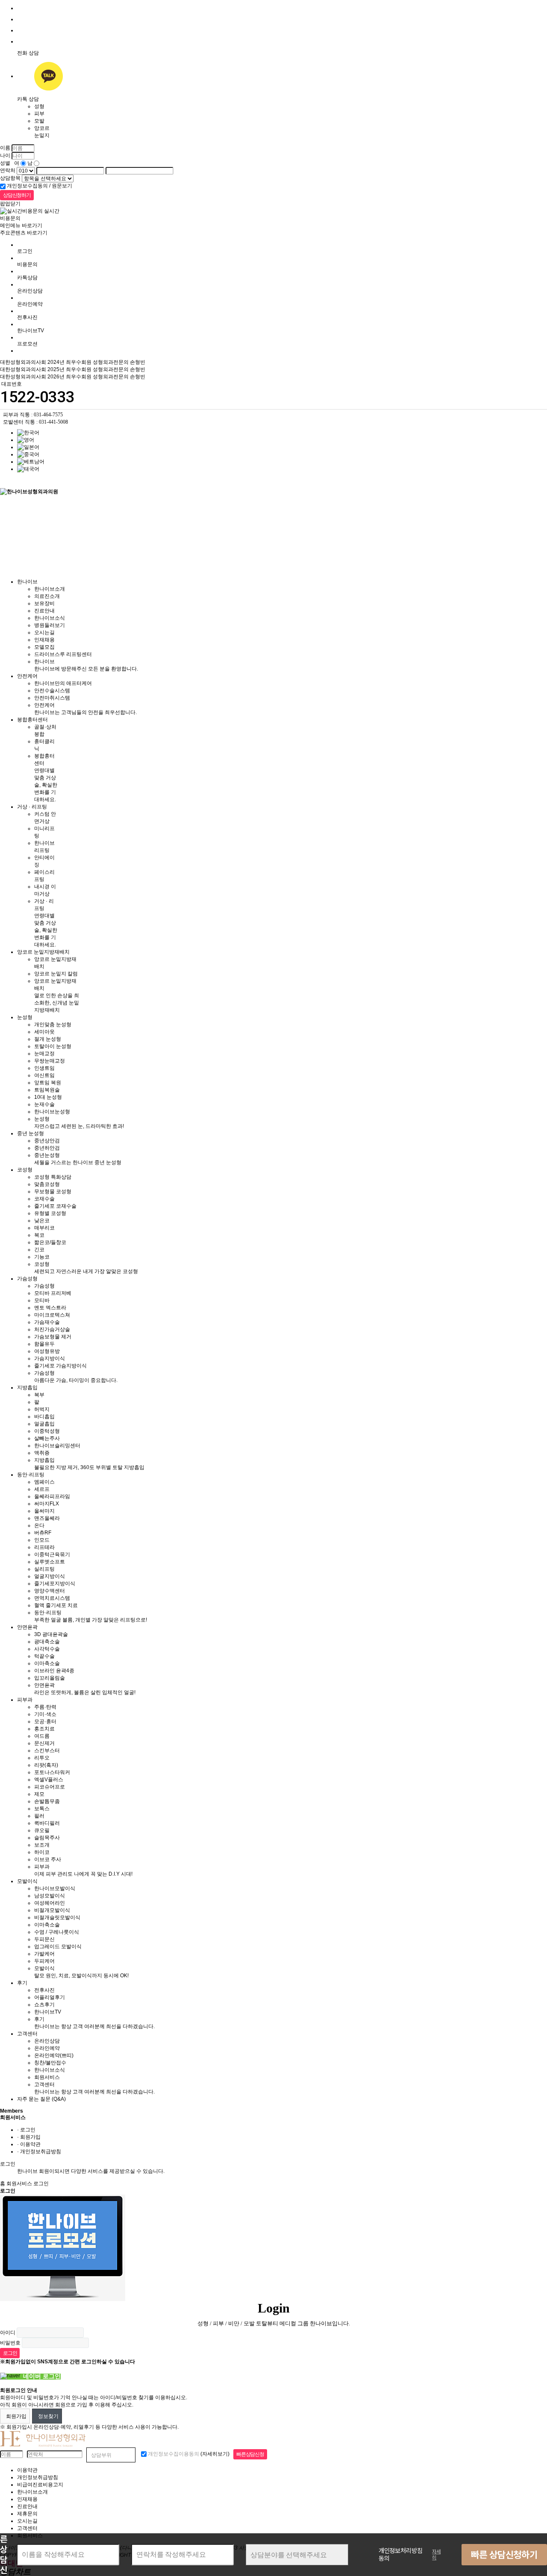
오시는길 (44, 632)
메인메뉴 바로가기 (21, 225)
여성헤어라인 (50, 1903)
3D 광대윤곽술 (51, 1634)
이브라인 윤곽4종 (54, 1671)
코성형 (25, 1170)
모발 (39, 121)
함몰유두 (44, 1344)
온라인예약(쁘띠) (54, 2055)
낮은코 (42, 1221)
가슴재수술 (47, 1322)
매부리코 (44, 1228)
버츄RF (43, 1533)
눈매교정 (44, 1054)
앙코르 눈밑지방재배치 (43, 952)
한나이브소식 (50, 618)
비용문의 (27, 264)
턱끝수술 (44, 1656)
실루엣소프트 (50, 1562)
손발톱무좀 (47, 1801)
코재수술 (44, 1199)
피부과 (25, 1700)
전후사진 (27, 317)
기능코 (42, 1257)
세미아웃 (44, 1032)
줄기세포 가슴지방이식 (60, 1366)
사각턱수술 (47, 1649)
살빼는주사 (47, 1438)
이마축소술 (47, 1663)
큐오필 (42, 1830)
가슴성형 (27, 1279)
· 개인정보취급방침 (39, 2152)
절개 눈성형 (48, 1039)
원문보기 (62, 186)
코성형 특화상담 (53, 1177)
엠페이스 (44, 1482)
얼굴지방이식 (50, 1576)
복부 (39, 1395)
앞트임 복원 (48, 1083)
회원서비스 (47, 2077)
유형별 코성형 (50, 1213)
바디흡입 (44, 1417)
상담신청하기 (17, 195)
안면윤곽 (27, 1627)
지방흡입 (27, 1388)
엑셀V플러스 (49, 1780)
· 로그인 (26, 2130)
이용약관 (27, 2470)
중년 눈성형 (31, 1133)
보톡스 (42, 1809)
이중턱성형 (47, 1431)
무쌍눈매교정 (50, 1061)
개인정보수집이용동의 (173, 2454)
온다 (39, 1525)
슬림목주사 (47, 1838)
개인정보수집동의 (27, 186)
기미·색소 (45, 1714)
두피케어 (44, 1961)
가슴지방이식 (50, 1358)
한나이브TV (48, 2012)
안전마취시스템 (52, 698)
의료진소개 (47, 596)
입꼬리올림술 (50, 1678)
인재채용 (44, 640)
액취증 (42, 1453)
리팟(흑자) (46, 1765)
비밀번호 (10, 2342)
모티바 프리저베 (53, 1293)
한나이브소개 (50, 589)
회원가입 (15, 2416)
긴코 (39, 1250)
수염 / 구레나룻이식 (57, 1932)
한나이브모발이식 (55, 1888)
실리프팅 (44, 1569)
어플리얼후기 (50, 1997)
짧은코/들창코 (50, 1242)
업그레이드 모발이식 (58, 1947)
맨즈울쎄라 (47, 1518)
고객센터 (27, 2034)
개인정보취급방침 (38, 2477)
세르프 (42, 1489)
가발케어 (44, 1954)
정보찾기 (47, 2416)
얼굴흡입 (44, 1424)
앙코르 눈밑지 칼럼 (56, 974)
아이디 (8, 2332)
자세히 (436, 2555)
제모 (39, 1794)
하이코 (42, 1852)
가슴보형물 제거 (53, 1337)
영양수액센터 (50, 1591)
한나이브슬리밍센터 (57, 1446)
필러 (39, 1816)
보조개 (42, 1845)
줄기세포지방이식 (55, 1584)
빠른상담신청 (250, 2454)
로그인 (25, 251)
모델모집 (44, 647)
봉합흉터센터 (32, 720)
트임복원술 (47, 1090)
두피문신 (44, 1939)
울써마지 (44, 1511)
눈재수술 (44, 1104)
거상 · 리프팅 (32, 807)
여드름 (42, 1736)
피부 (39, 114)
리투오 (42, 1758)
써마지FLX (47, 1504)
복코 (39, 1235)
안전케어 (27, 676)
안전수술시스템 (52, 691)
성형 (39, 106)
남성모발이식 (50, 1896)
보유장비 (44, 603)
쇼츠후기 (44, 2005)
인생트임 (44, 1068)
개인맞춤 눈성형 (53, 1025)
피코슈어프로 (50, 1787)
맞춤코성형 (47, 1184)
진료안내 (44, 611)
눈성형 (25, 1017)
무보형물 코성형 (53, 1191)
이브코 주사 (48, 1859)
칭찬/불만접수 (50, 2063)
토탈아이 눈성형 (53, 1046)
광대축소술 (47, 1642)
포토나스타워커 (52, 1772)
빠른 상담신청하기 (504, 2555)
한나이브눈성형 (52, 1112)
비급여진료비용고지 (40, 2485)
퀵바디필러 (47, 1823)
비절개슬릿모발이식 (57, 1917)
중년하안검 (47, 1148)
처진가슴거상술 (52, 1329)
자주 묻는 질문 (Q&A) (41, 2099)
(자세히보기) (215, 2454)
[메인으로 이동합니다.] (29, 481)
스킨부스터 (47, 1751)
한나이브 (27, 582)
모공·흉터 (45, 1721)
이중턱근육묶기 (52, 1554)
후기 (22, 1983)
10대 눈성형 (48, 1097)
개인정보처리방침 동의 (401, 2555)
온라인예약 (30, 304)
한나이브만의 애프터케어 (63, 683)
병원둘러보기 (50, 625)
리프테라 (44, 1547)
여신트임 (44, 1075)
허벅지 (42, 1409)
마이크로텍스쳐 (52, 1315)
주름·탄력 (45, 1707)
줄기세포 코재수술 (55, 1206)
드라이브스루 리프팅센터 (63, 654)
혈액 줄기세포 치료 (56, 1605)
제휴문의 (27, 2514)
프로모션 (27, 344)
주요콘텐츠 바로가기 (24, 233)
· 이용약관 (29, 2144)
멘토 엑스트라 (50, 1308)
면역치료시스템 (52, 1598)
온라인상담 (30, 291)
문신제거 (44, 1743)
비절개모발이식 (52, 1910)
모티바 (42, 1300)
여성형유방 (47, 1351)
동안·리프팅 (31, 1475)
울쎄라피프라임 (52, 1496)
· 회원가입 (29, 2137)
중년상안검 (47, 1141)
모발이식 (27, 1881)
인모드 (42, 1540)
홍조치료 (44, 1729)
